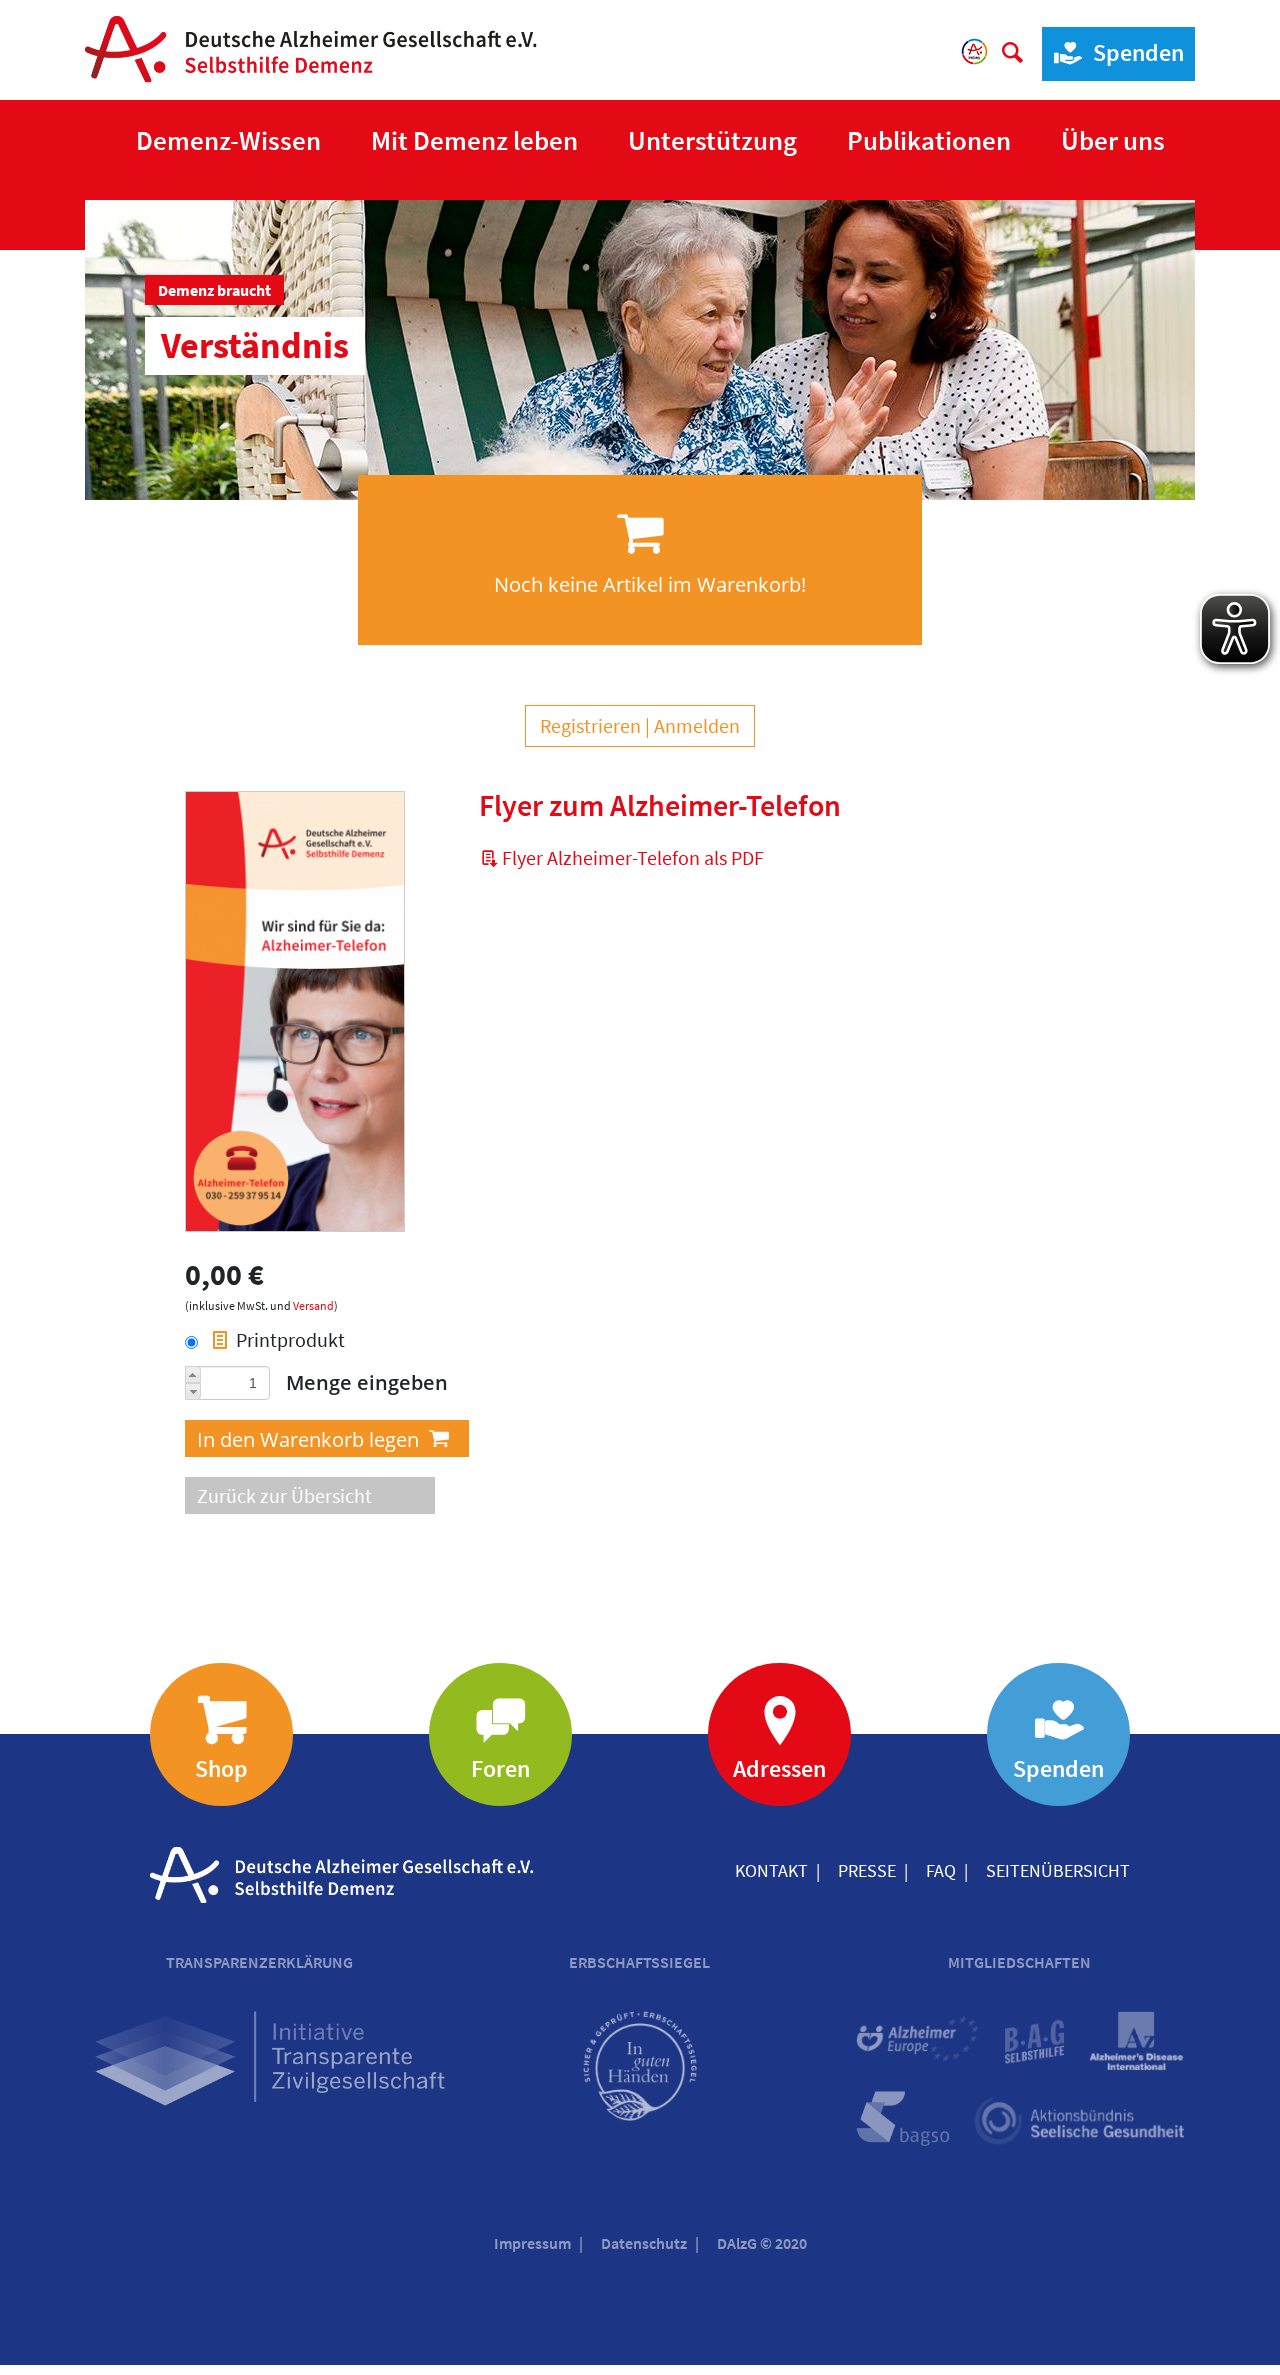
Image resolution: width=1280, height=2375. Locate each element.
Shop (221, 1768)
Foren (500, 1768)
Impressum (532, 2243)
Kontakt (771, 1870)
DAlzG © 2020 (762, 2243)
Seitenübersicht (1058, 1870)
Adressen (779, 1768)
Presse (867, 1870)
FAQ (941, 1870)
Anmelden (697, 725)
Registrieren (590, 725)
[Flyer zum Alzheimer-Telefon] (295, 1013)
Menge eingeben (367, 1382)
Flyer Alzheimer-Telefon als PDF (633, 857)
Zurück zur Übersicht (284, 1495)
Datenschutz (644, 2243)
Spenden (1138, 52)
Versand (313, 1305)
